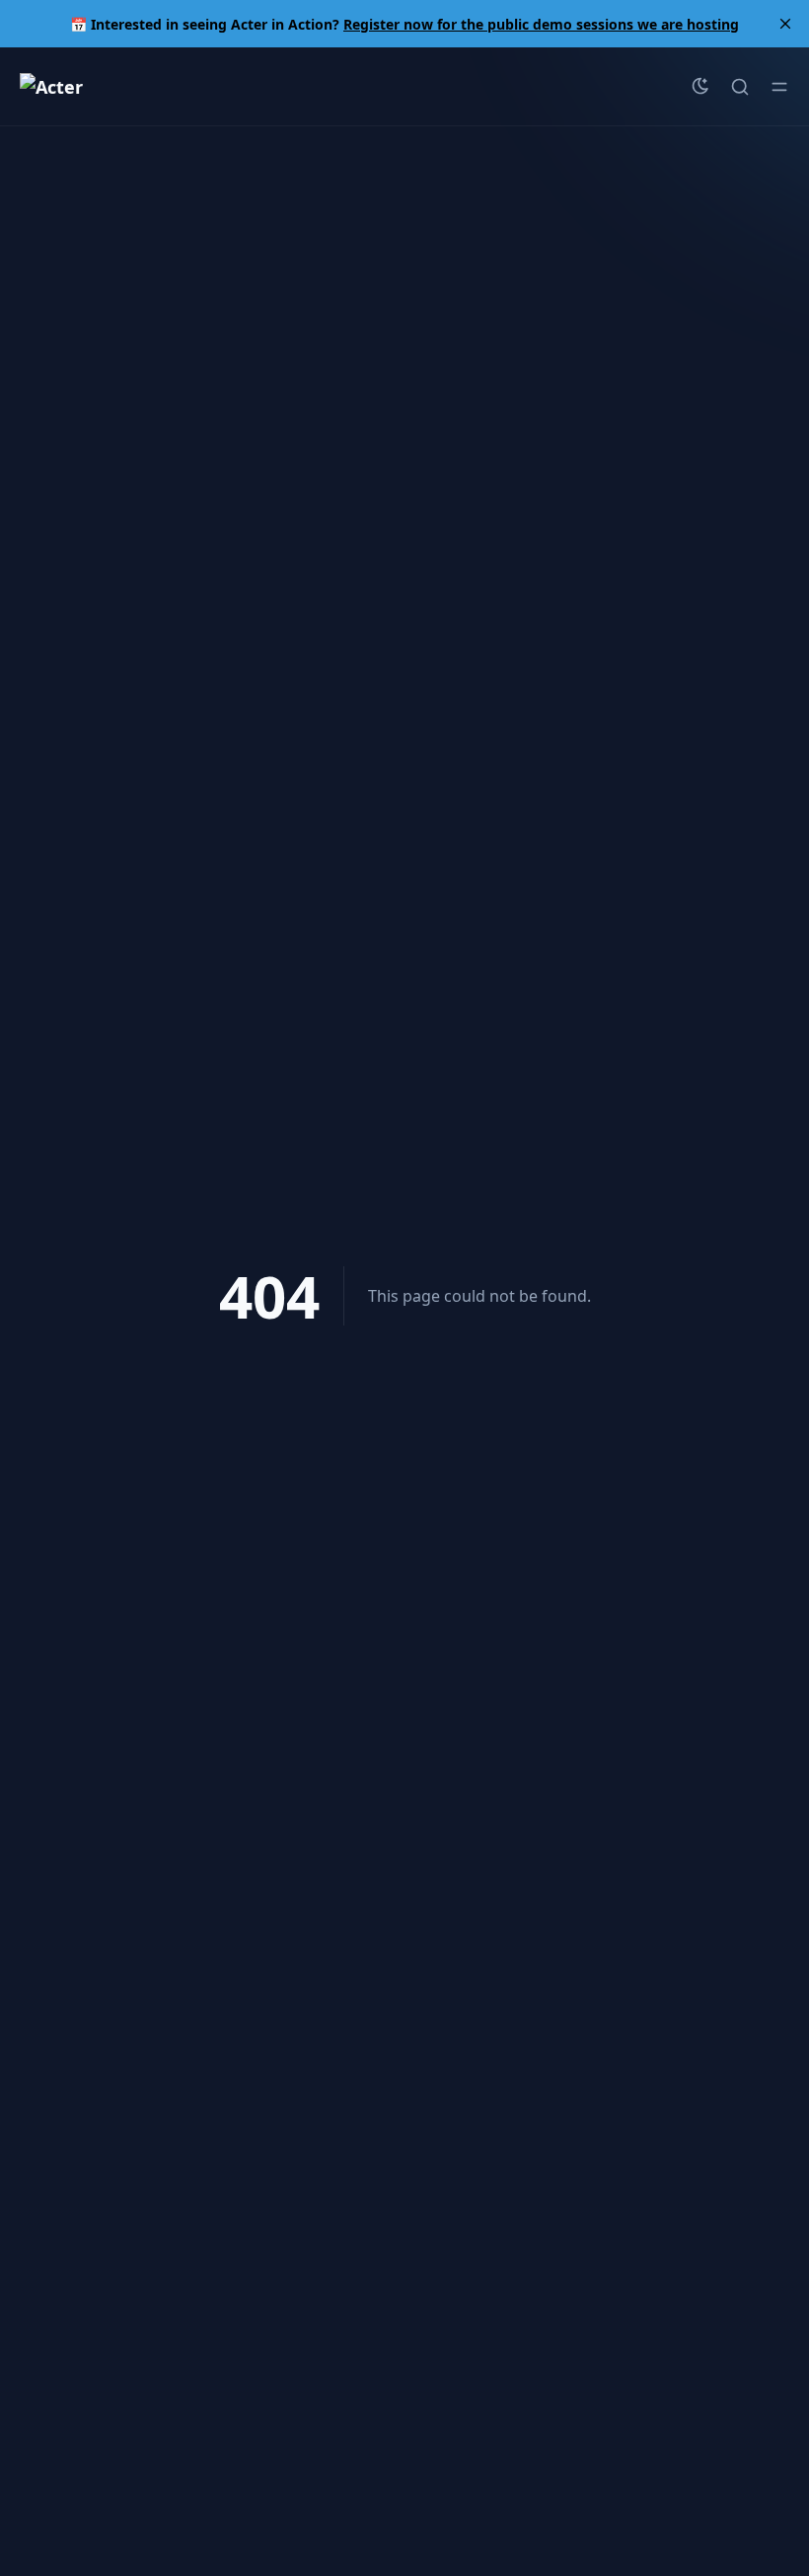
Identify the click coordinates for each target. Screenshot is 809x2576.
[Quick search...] (740, 87)
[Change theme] (700, 87)
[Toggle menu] (779, 87)
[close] (785, 24)
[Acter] (51, 87)
